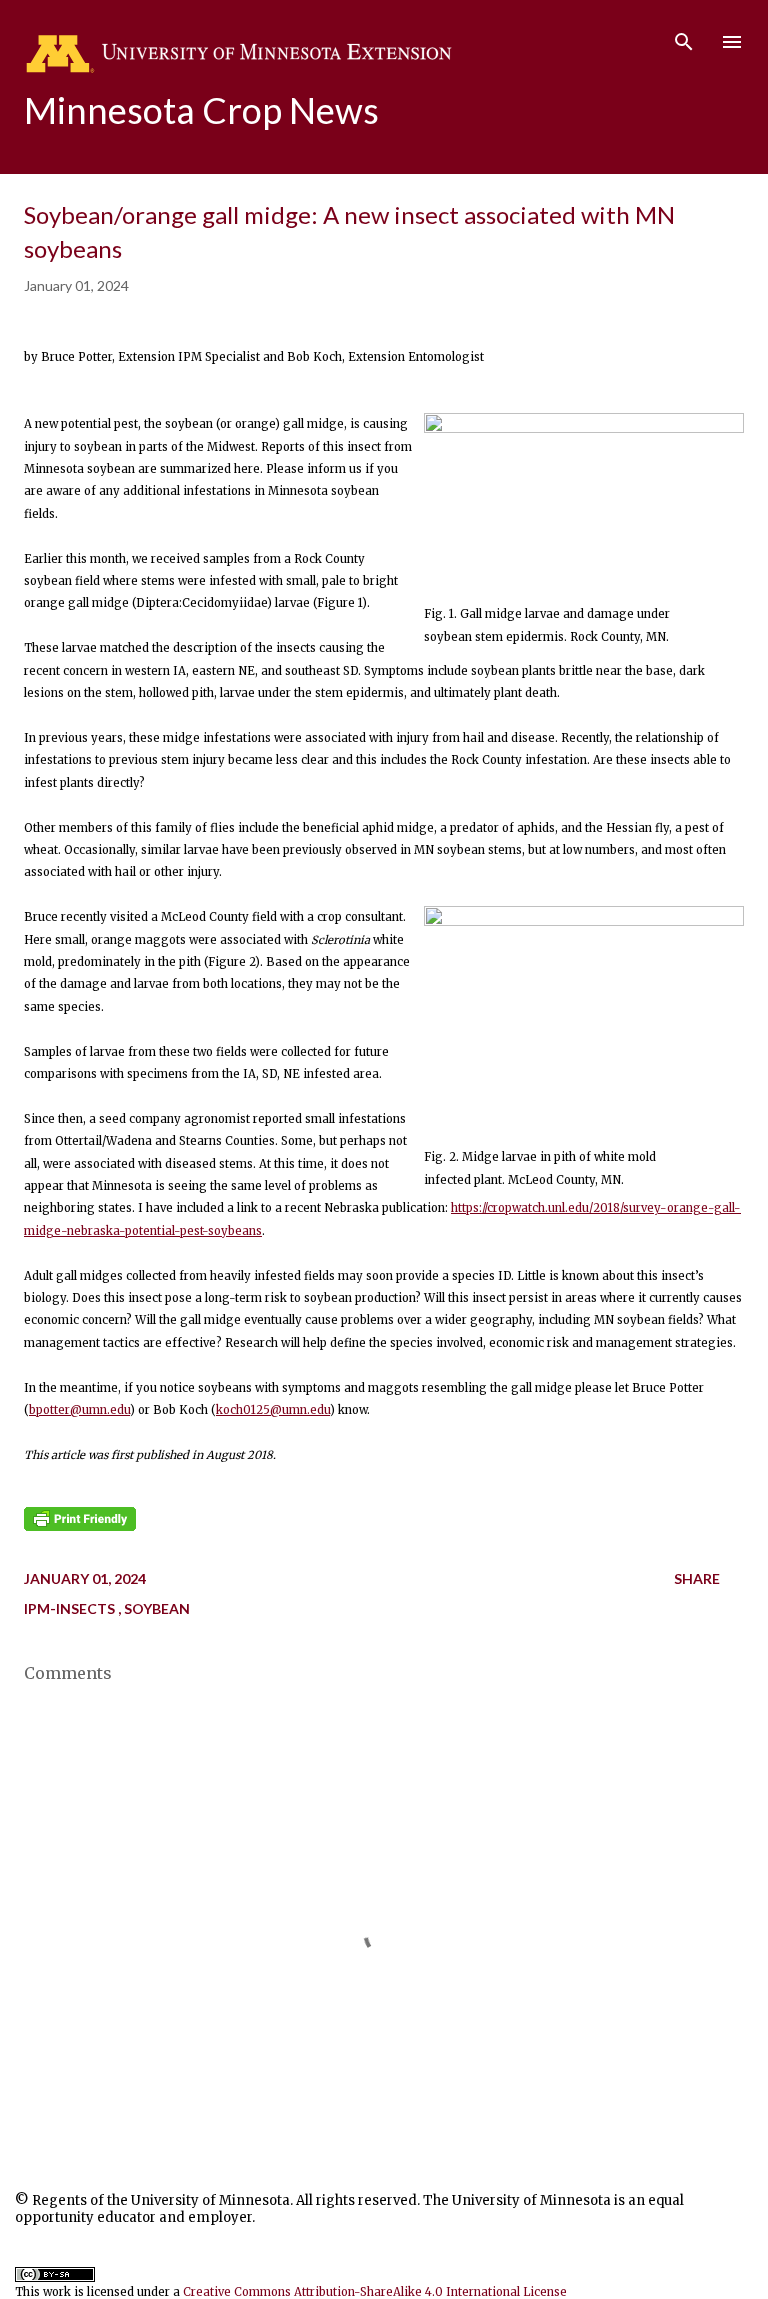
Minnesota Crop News (201, 110)
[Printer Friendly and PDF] (80, 1527)
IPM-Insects (71, 1608)
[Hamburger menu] (732, 42)
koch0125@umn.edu (273, 1410)
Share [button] (697, 1578)
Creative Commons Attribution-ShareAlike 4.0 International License (375, 2292)
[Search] (684, 36)
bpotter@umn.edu (79, 1410)
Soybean (157, 1608)
